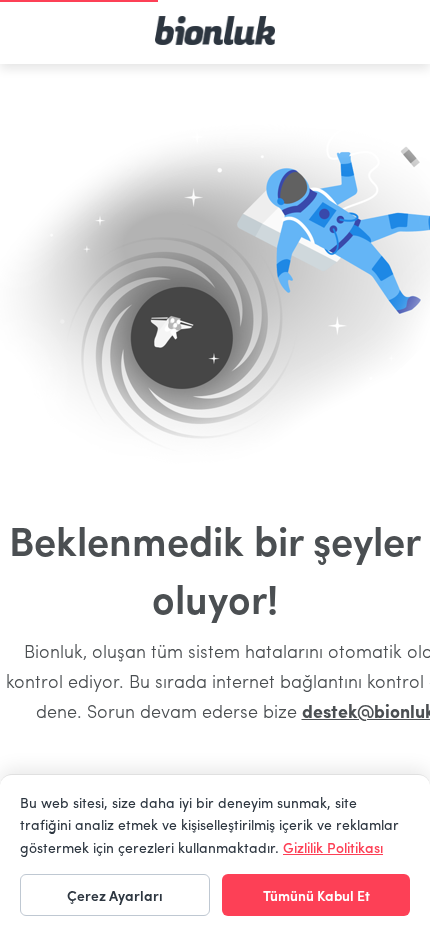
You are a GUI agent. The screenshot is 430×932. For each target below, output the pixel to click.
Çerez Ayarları (115, 895)
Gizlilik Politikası (333, 847)
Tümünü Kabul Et (316, 895)
